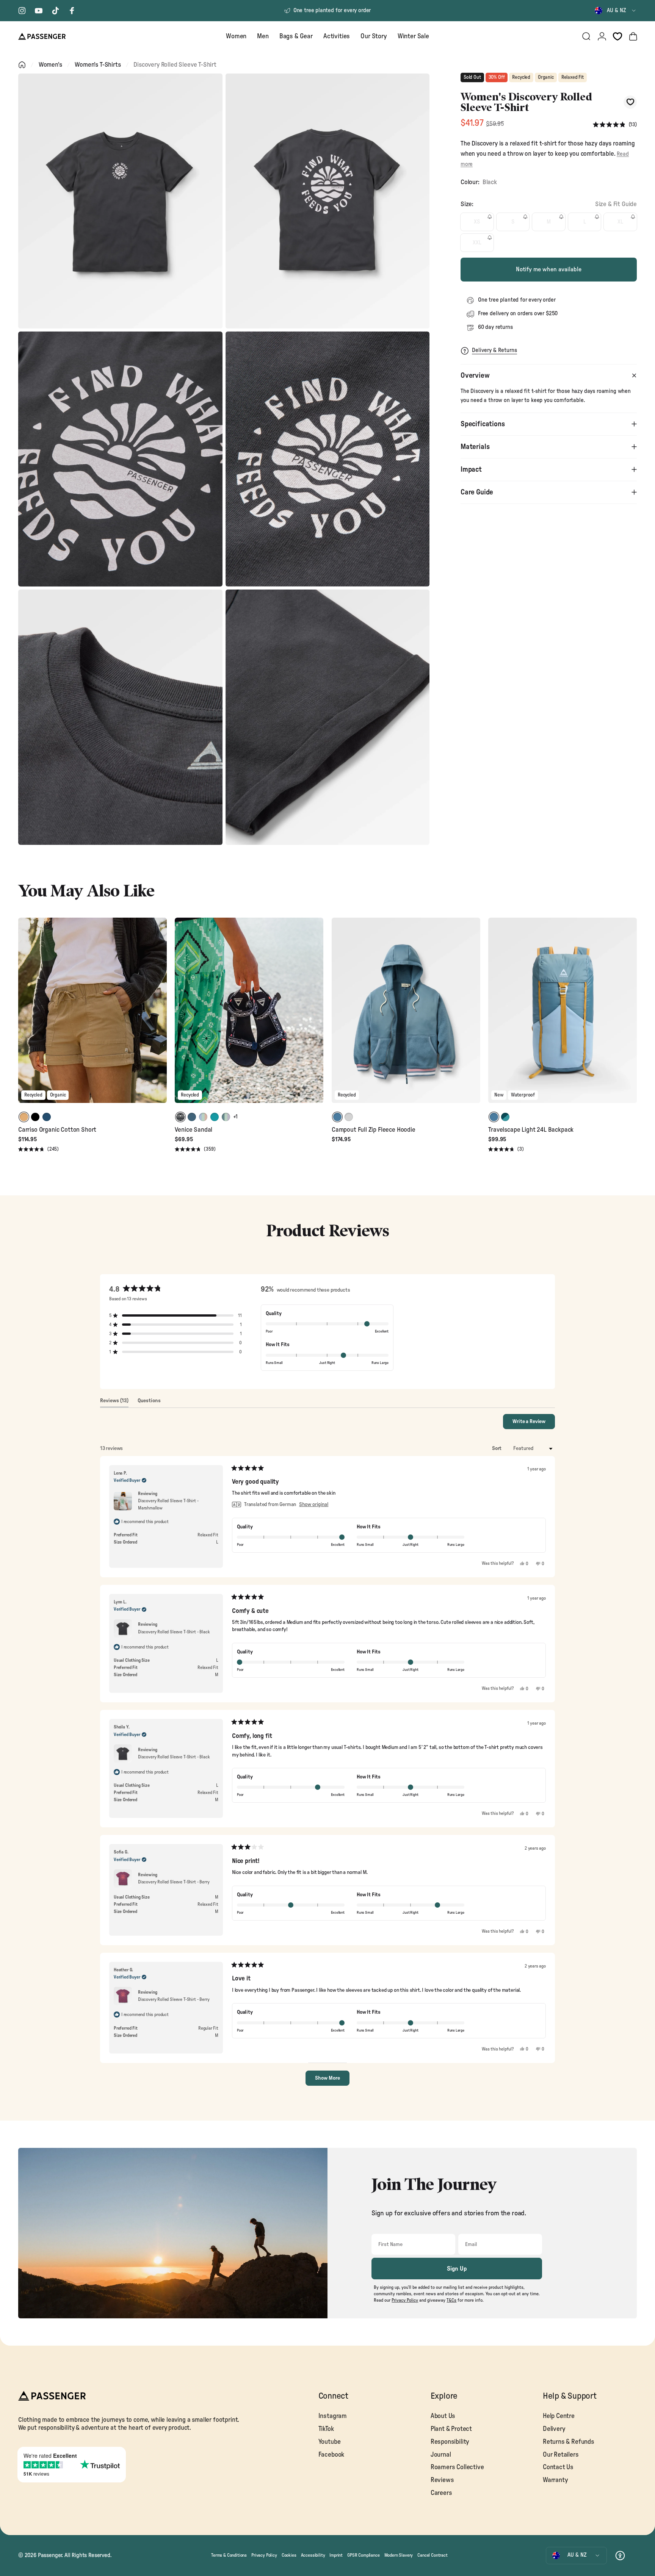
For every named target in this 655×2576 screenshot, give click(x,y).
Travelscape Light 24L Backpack (531, 1130)
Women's (50, 65)
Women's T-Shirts (98, 65)
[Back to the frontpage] (22, 65)
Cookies (289, 2555)
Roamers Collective (457, 2467)
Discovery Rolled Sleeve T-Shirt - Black (174, 1632)
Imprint (336, 2555)
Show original (314, 1505)
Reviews (442, 2480)
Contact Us (558, 2467)
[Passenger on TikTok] (55, 11)
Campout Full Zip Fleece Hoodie (374, 1130)
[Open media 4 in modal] (328, 459)
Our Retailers (561, 2455)
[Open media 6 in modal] (328, 717)
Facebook (331, 2455)
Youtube (330, 2442)
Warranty (555, 2480)
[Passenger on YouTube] (39, 11)
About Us (443, 2416)
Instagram (333, 2416)
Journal (441, 2455)
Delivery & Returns (494, 350)
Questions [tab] (149, 1403)
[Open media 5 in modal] (120, 717)
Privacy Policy (264, 2555)
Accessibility (313, 2555)
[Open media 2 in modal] (328, 201)
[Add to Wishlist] (630, 102)
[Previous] (25, 1015)
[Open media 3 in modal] (120, 459)
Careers (441, 2493)
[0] (617, 36)
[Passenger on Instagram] (22, 11)
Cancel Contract (432, 2555)
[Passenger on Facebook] (72, 11)
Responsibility (450, 2442)
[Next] (160, 1015)
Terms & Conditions (229, 2555)
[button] (615, 125)
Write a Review (534, 1424)
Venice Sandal (194, 1130)
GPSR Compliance (363, 2555)
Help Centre (559, 2416)
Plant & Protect (451, 2429)
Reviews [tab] (114, 1403)
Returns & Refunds (569, 2442)
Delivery (554, 2429)
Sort (497, 1448)
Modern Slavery (399, 2555)
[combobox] (616, 11)
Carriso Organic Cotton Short (57, 1130)
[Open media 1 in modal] (120, 201)
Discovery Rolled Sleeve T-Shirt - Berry (174, 1882)
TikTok (326, 2429)
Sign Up (457, 2269)
